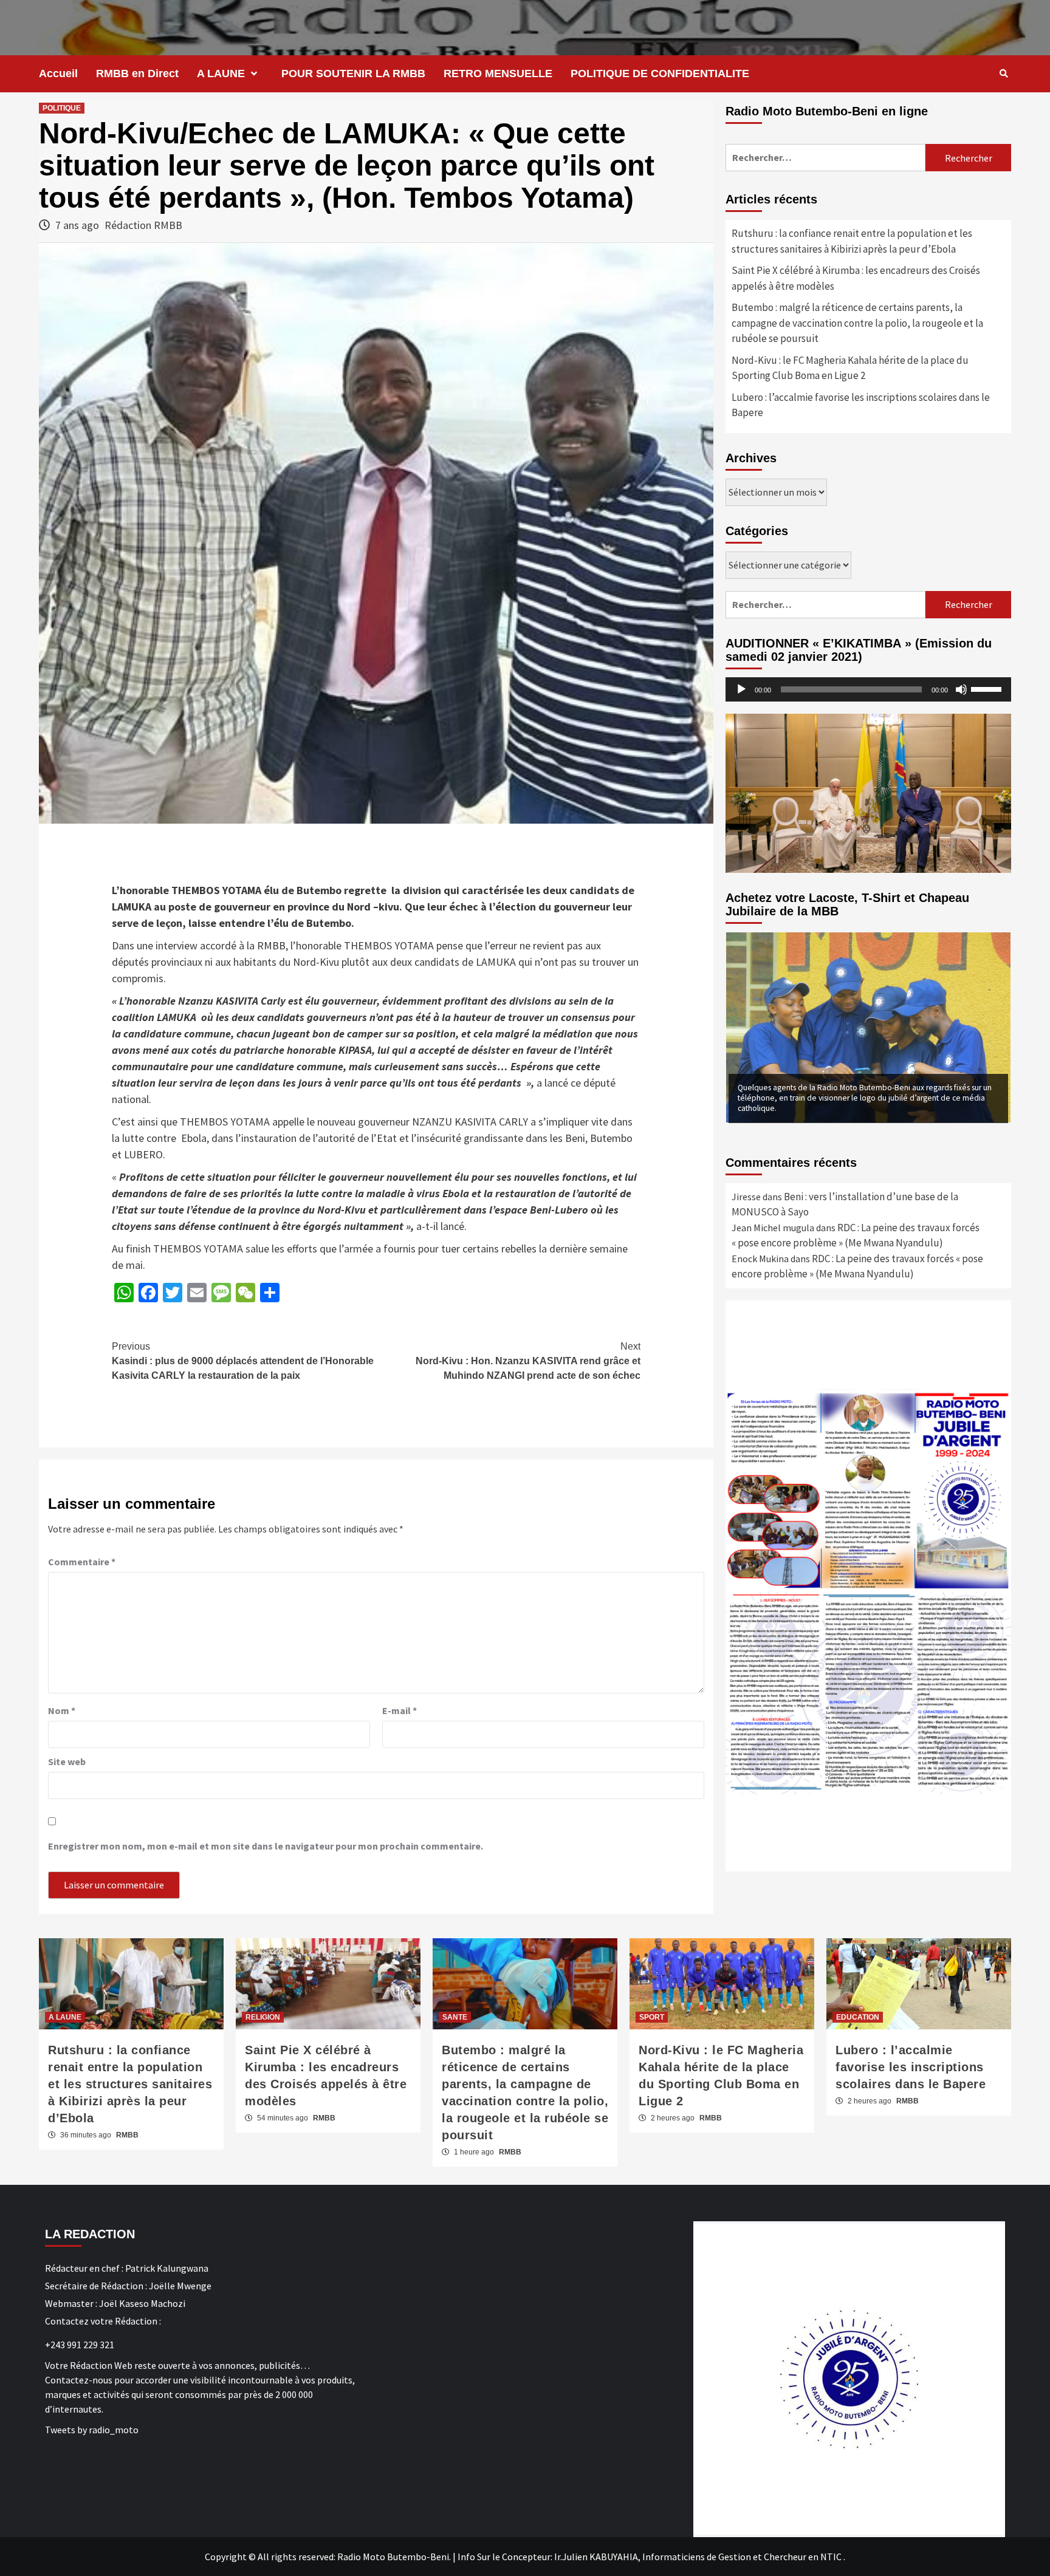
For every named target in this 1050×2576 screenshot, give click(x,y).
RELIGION (263, 2017)
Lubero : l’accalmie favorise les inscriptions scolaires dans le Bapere (861, 405)
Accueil (58, 73)
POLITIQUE (62, 108)
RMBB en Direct (137, 73)
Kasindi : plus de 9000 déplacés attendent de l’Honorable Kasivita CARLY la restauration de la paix (243, 1361)
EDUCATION (858, 2017)
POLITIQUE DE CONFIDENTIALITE (660, 73)
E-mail (400, 1710)
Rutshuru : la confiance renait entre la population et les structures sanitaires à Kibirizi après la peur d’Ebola (852, 241)
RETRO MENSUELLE (498, 73)
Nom (62, 1710)
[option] (868, 1027)
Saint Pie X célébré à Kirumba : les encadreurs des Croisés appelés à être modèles (856, 278)
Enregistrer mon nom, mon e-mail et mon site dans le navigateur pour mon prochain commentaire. (266, 1846)
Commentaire (82, 1562)
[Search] (1004, 73)
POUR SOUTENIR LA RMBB (353, 73)
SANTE (455, 2017)
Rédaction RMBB (143, 225)
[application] (868, 689)
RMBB (127, 2135)
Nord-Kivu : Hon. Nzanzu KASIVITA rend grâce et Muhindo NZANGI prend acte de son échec (528, 1361)
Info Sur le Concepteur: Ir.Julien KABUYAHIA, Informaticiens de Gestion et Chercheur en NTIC (650, 2557)
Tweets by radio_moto (92, 2430)
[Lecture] (741, 689)
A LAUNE (221, 73)
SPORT (652, 2017)
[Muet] (961, 689)
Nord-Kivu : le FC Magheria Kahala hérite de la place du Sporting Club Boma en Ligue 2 (850, 368)
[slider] (988, 688)
